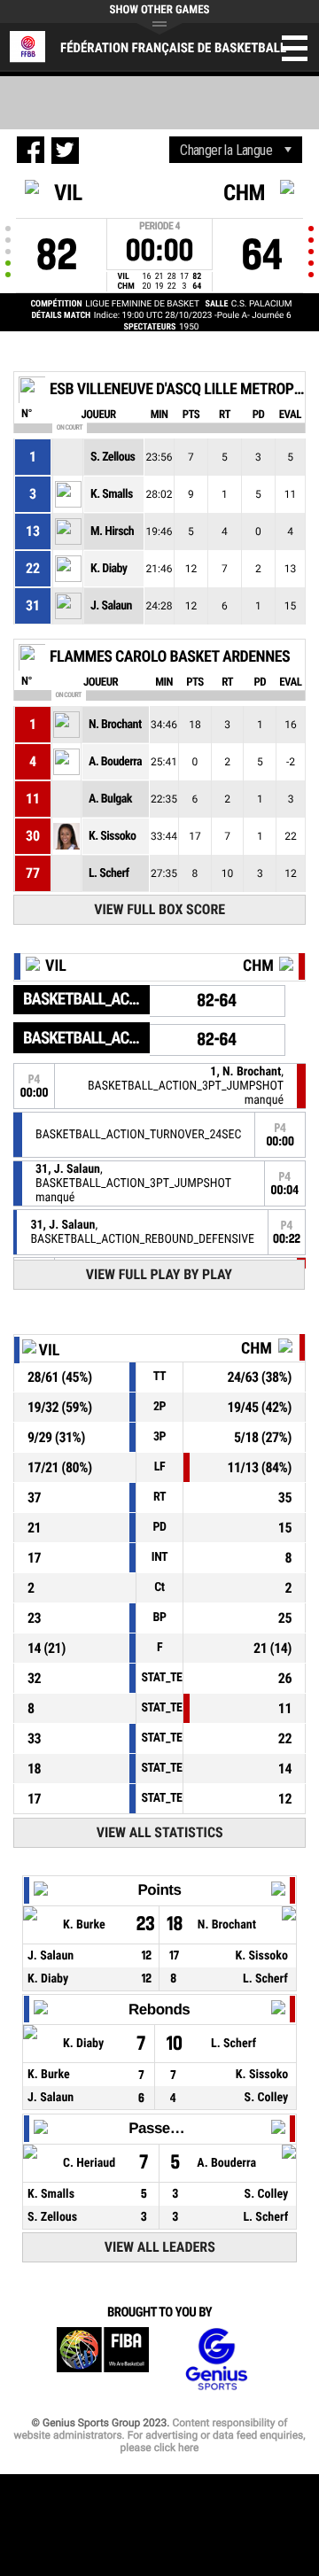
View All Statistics (160, 1832)
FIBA (103, 2359)
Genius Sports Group (216, 2359)
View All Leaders (160, 2247)
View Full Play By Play (159, 1274)
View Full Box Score (159, 909)
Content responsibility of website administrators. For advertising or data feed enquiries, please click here (159, 2435)
